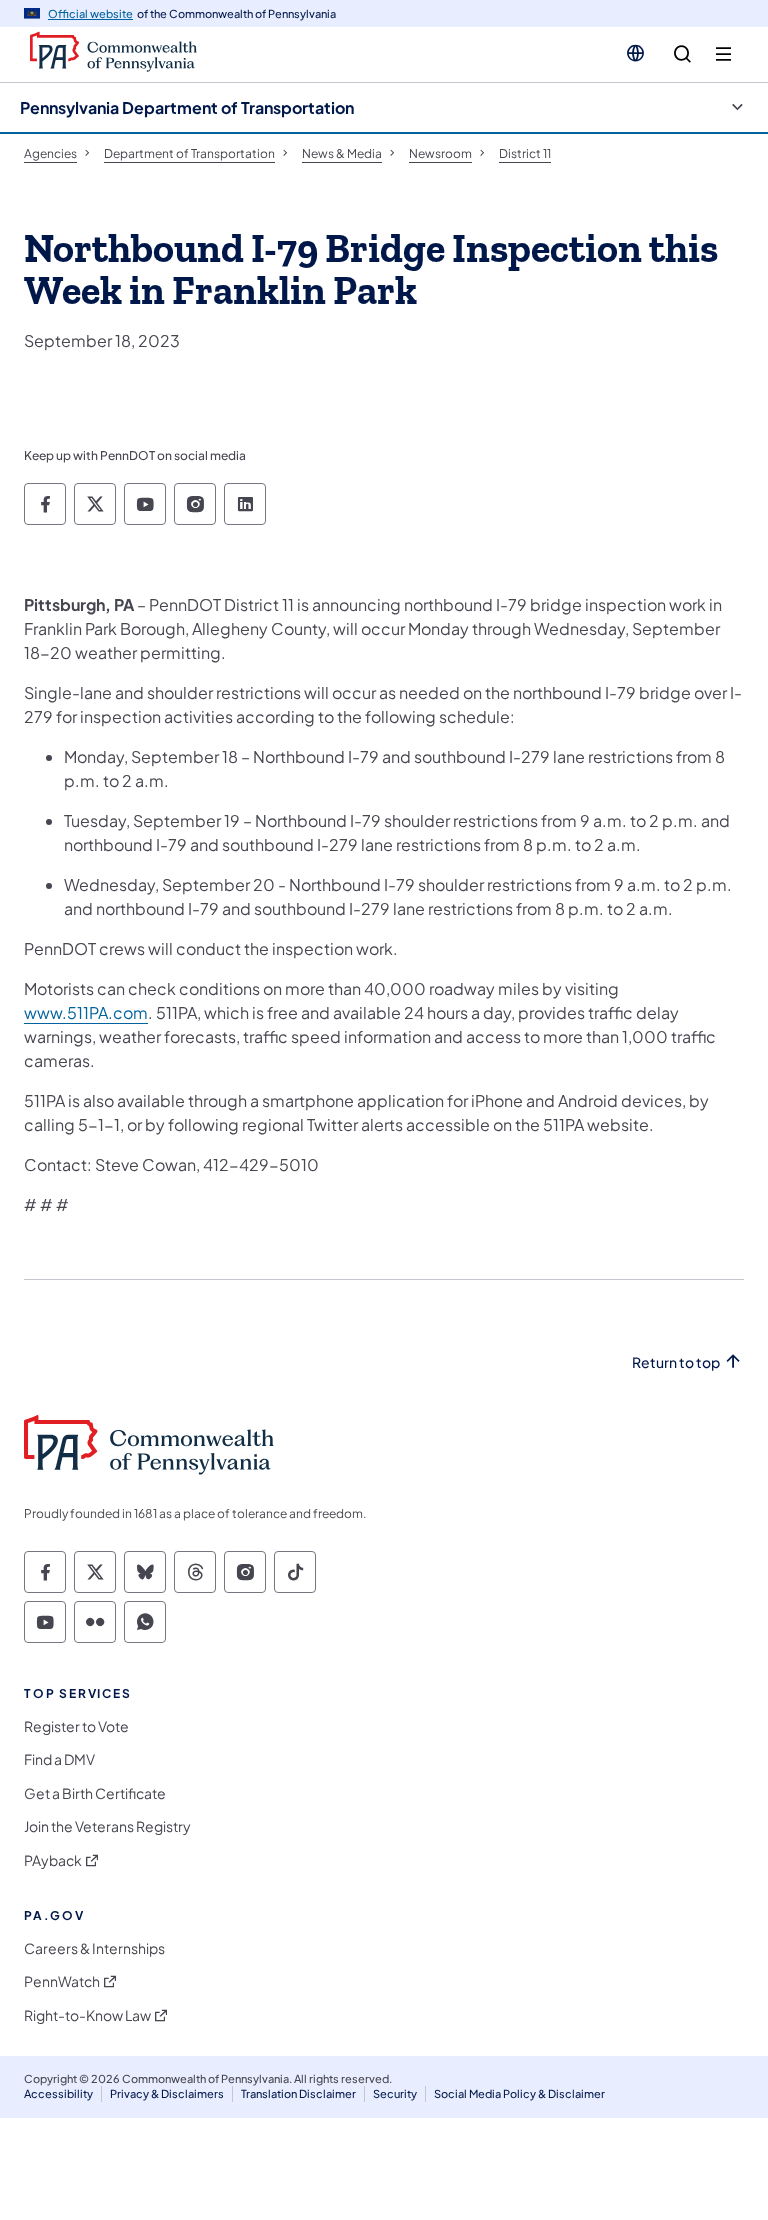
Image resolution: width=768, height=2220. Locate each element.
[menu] (723, 54)
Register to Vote (76, 1726)
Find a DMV (59, 1759)
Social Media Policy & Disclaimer (519, 2093)
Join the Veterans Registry (107, 1826)
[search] (682, 54)
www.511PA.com (86, 1012)
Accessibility (58, 2093)
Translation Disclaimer (298, 2093)
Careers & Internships (94, 1948)
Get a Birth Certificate (95, 1793)
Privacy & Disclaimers (167, 2093)
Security (395, 2093)
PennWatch (62, 1981)
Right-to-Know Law (87, 2015)
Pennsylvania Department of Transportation (187, 107)
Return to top (676, 1362)
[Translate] (635, 53)
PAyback (53, 1860)
